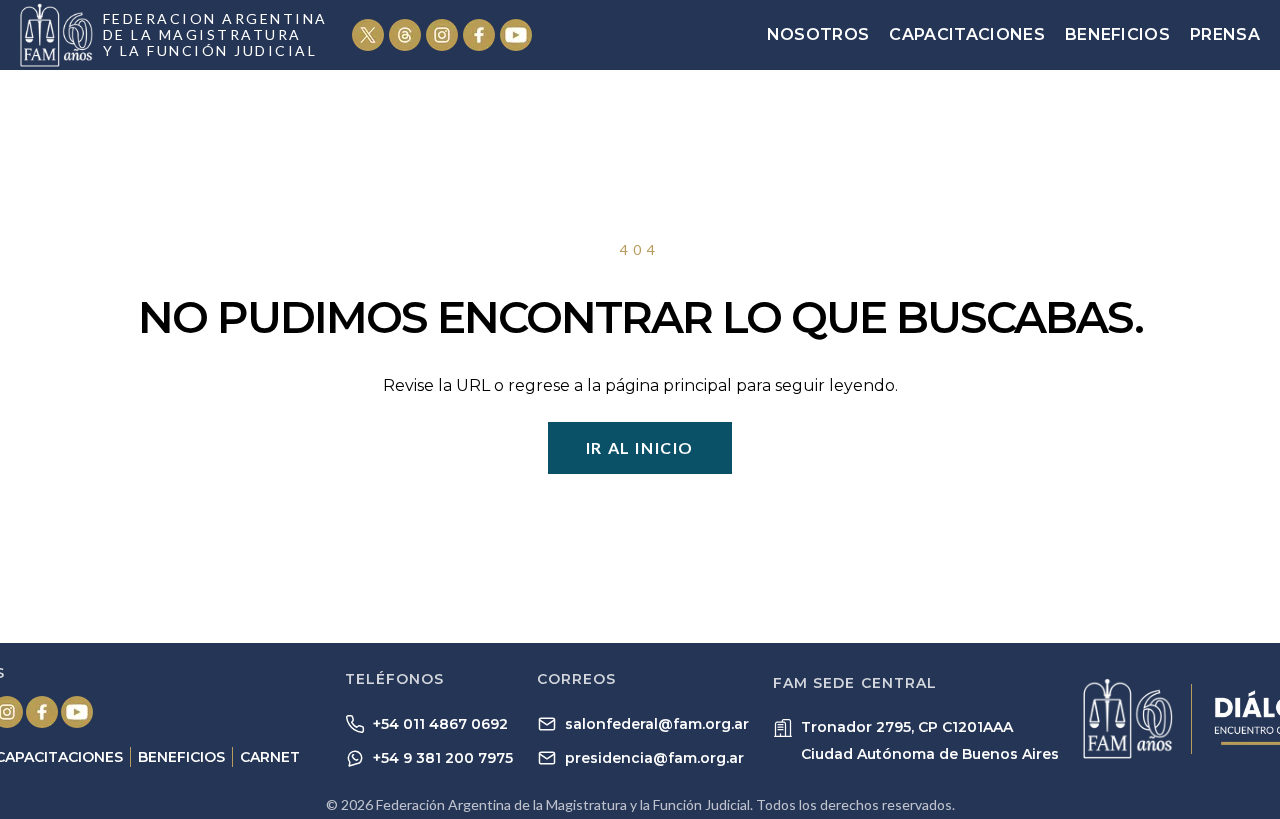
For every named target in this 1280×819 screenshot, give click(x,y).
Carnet (270, 757)
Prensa (1225, 34)
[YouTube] (516, 35)
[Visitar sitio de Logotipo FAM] (1128, 718)
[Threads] (405, 35)
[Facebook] (479, 35)
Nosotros (818, 34)
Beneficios (1117, 34)
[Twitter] (368, 35)
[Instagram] (442, 35)
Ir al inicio (640, 447)
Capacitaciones (966, 34)
